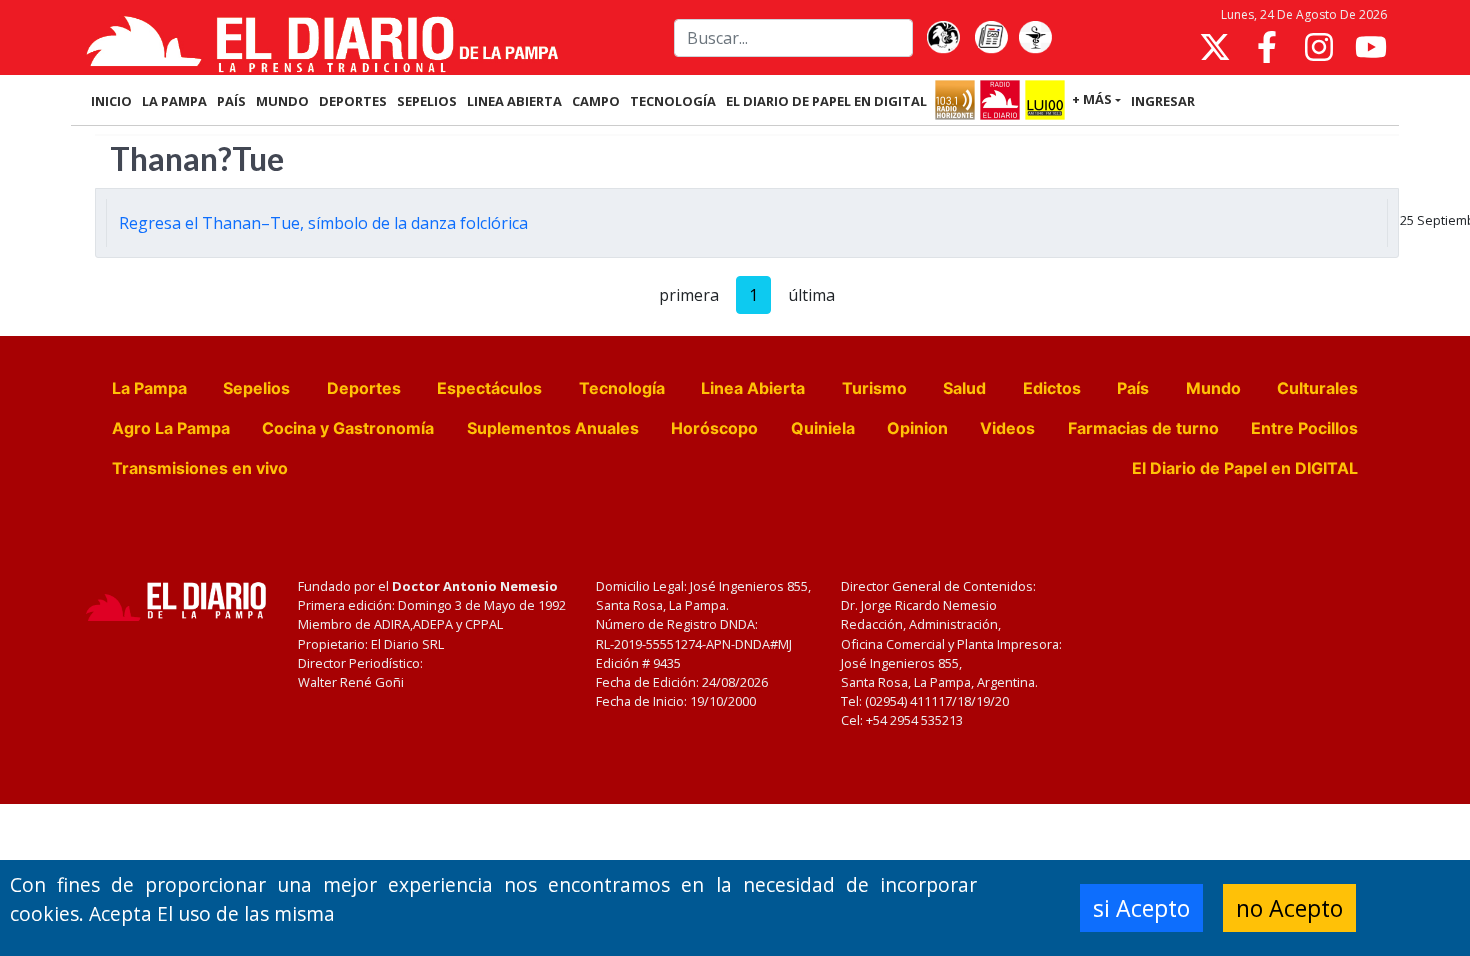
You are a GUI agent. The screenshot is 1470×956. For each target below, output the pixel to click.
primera (689, 295)
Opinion (917, 428)
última (811, 295)
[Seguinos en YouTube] (1371, 47)
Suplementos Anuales (553, 428)
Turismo (874, 388)
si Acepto (1141, 908)
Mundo (1213, 388)
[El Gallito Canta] (943, 38)
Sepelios (256, 388)
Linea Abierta (753, 388)
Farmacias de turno (1143, 428)
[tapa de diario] (991, 38)
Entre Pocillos (1304, 428)
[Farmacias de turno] (1035, 38)
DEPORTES (353, 101)
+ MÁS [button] (1092, 99)
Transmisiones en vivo (200, 468)
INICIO (111, 101)
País (1133, 388)
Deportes (364, 388)
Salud (964, 388)
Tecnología (622, 388)
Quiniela (823, 428)
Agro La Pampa (171, 428)
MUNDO (282, 101)
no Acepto (1289, 908)
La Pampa (149, 388)
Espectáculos (489, 388)
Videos (1007, 428)
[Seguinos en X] (1215, 47)
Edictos (1052, 388)
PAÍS (231, 101)
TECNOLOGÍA (673, 101)
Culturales (1317, 388)
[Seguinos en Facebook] (1267, 47)
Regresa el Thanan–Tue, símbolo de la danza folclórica (323, 223)
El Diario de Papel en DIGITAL (826, 101)
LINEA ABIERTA (514, 101)
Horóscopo (714, 428)
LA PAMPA (174, 101)
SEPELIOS (427, 101)
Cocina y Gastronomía (348, 428)
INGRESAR (1163, 101)
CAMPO (596, 101)
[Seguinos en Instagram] (1319, 47)
